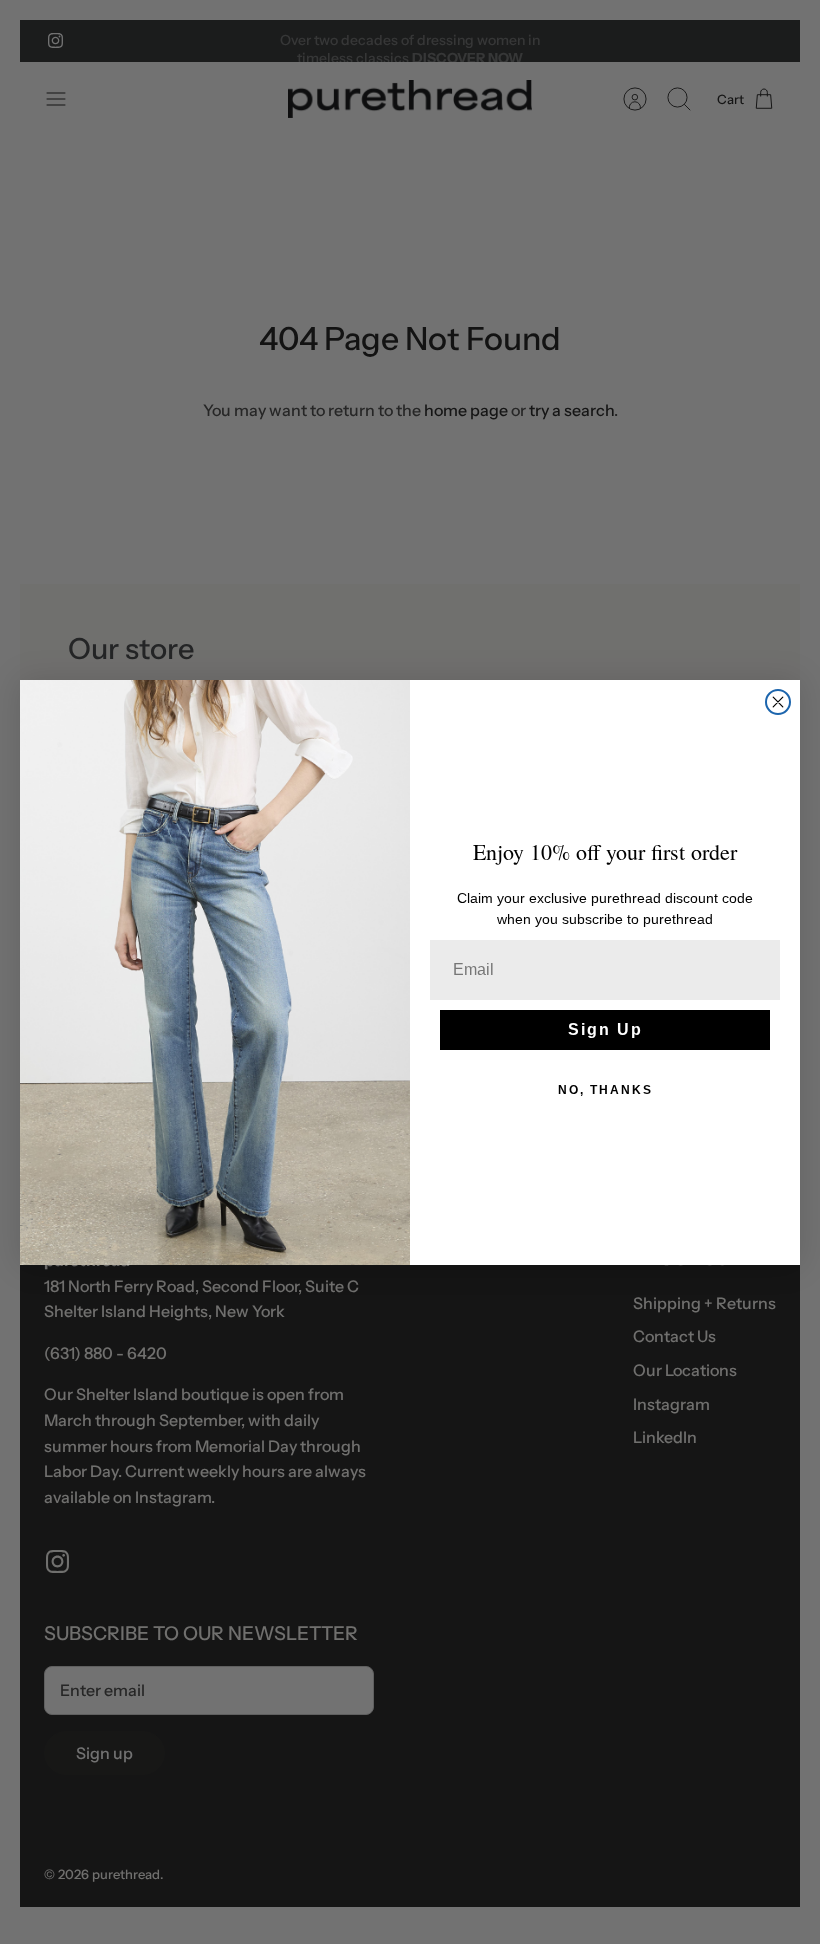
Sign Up (605, 1029)
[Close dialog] (778, 702)
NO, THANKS (605, 1090)
